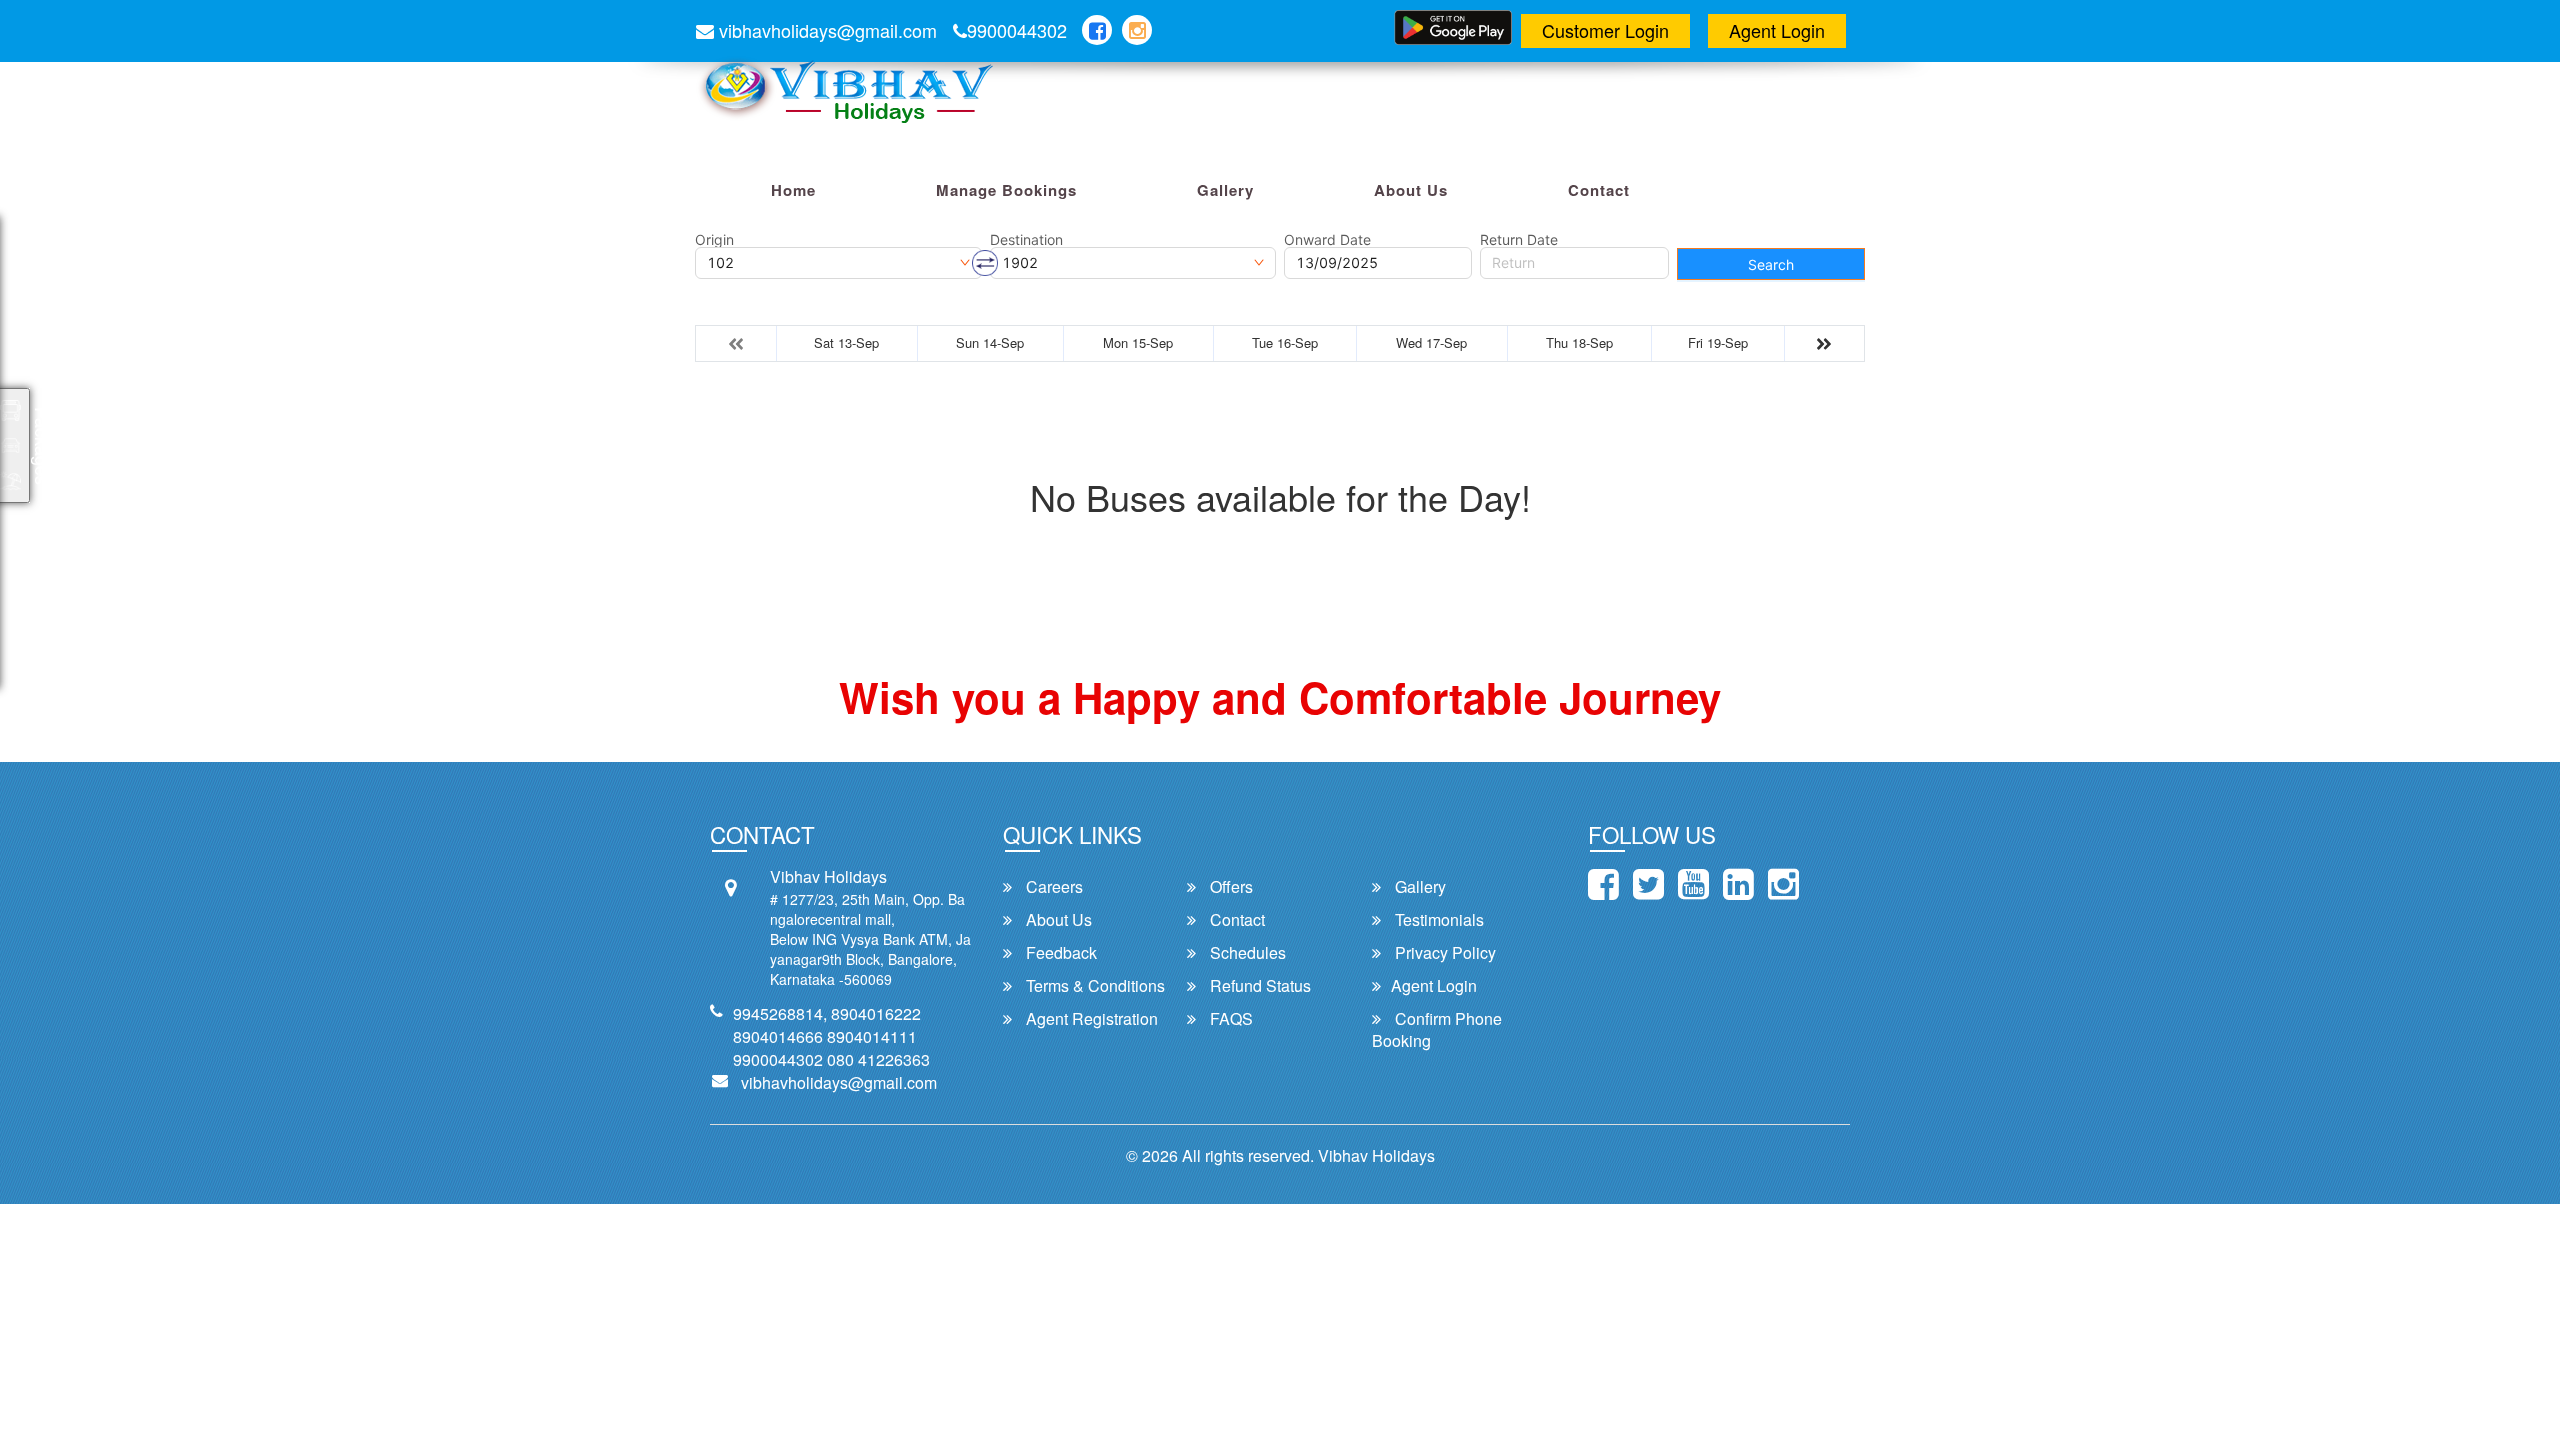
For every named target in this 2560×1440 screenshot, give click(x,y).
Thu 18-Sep (1579, 342)
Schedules (1246, 953)
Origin (714, 240)
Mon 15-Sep (1138, 342)
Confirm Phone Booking (1437, 1030)
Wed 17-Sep (1431, 342)
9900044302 (1017, 30)
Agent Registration (1090, 1019)
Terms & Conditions (1093, 986)
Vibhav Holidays (1376, 1155)
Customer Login (1605, 30)
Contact (1599, 190)
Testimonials (1437, 920)
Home (793, 190)
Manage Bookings (1006, 190)
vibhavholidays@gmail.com (825, 30)
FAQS (1229, 1019)
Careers (1052, 887)
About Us (1411, 190)
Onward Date (1327, 240)
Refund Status (1258, 986)
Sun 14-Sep (990, 342)
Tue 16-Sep (1285, 342)
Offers (1229, 887)
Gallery (1225, 190)
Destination (1026, 240)
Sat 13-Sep (846, 342)
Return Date (1519, 240)
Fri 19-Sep (1718, 342)
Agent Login (1777, 30)
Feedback (1059, 953)
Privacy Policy (1443, 953)
